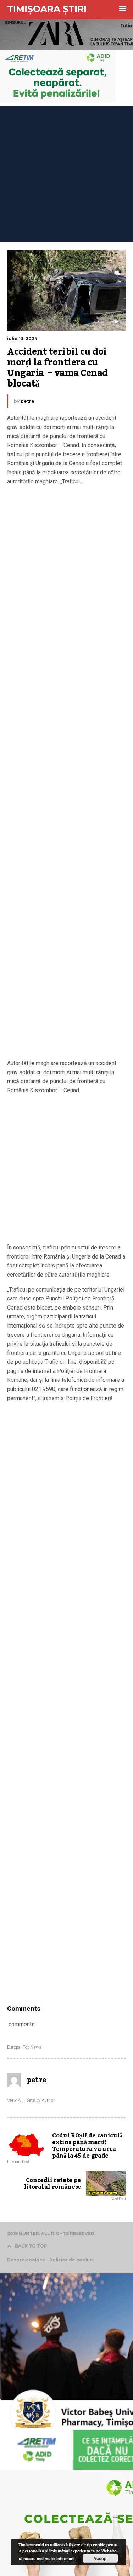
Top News (32, 2047)
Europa (14, 2047)
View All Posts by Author (31, 2100)
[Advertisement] (66, 173)
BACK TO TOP (31, 2246)
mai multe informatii (56, 2558)
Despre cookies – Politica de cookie (50, 2260)
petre (27, 401)
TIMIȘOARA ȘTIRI (47, 9)
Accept (101, 2558)
